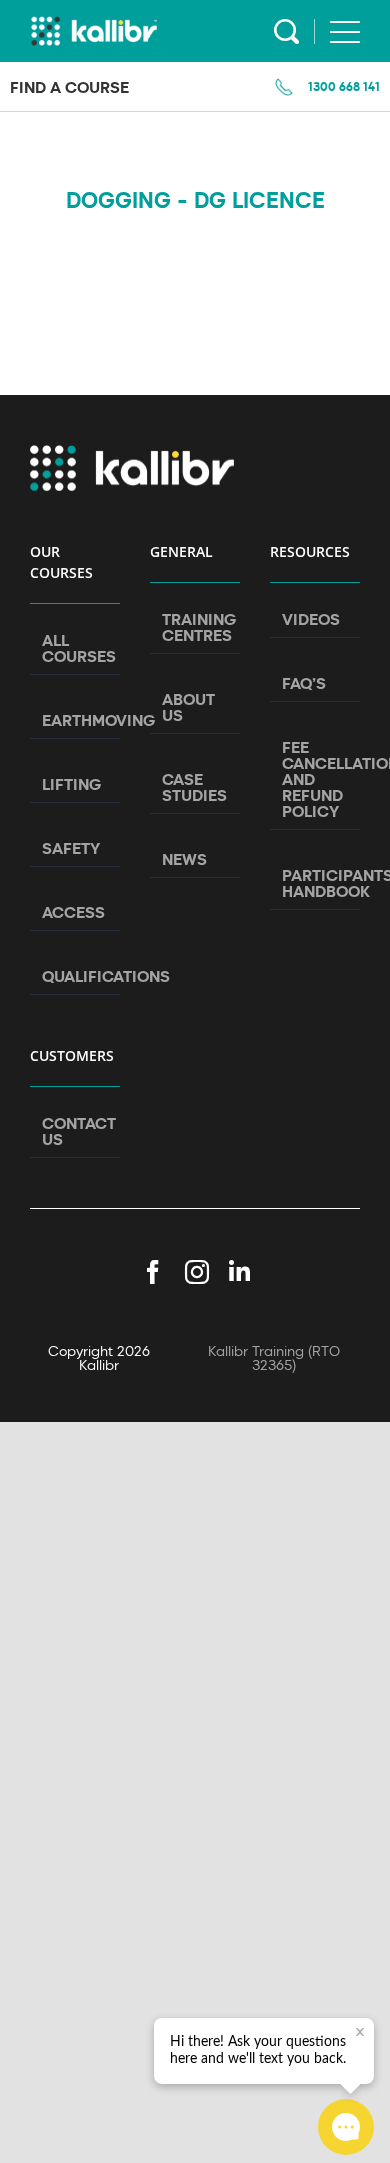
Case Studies (194, 787)
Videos (311, 619)
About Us (188, 707)
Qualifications (76, 976)
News (184, 859)
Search (286, 31)
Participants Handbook (316, 883)
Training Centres (196, 627)
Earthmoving (76, 720)
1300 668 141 (344, 86)
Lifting (71, 784)
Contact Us (76, 1131)
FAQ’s (304, 683)
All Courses (76, 648)
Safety (71, 848)
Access (73, 912)
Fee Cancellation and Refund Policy (316, 779)
